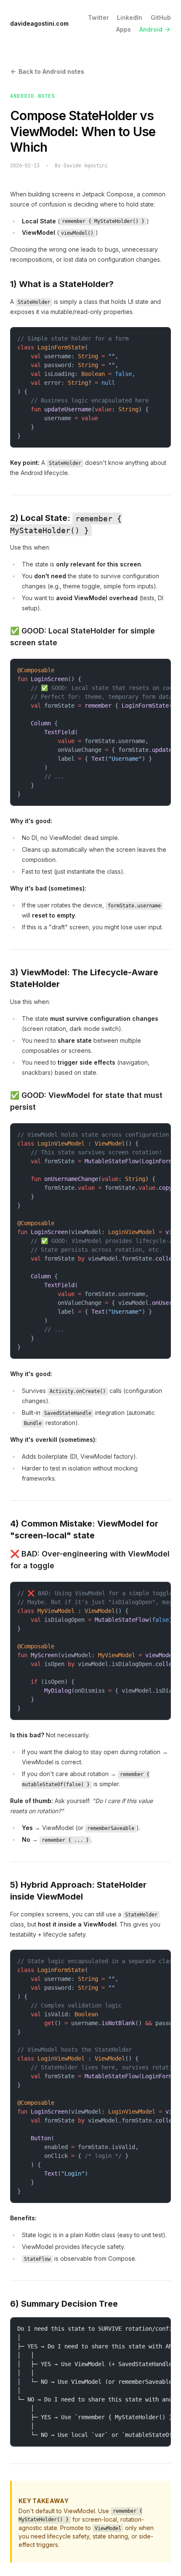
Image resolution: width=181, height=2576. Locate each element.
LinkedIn (130, 17)
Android (151, 29)
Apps (124, 29)
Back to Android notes (51, 71)
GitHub (161, 17)
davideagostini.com (39, 23)
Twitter (98, 17)
